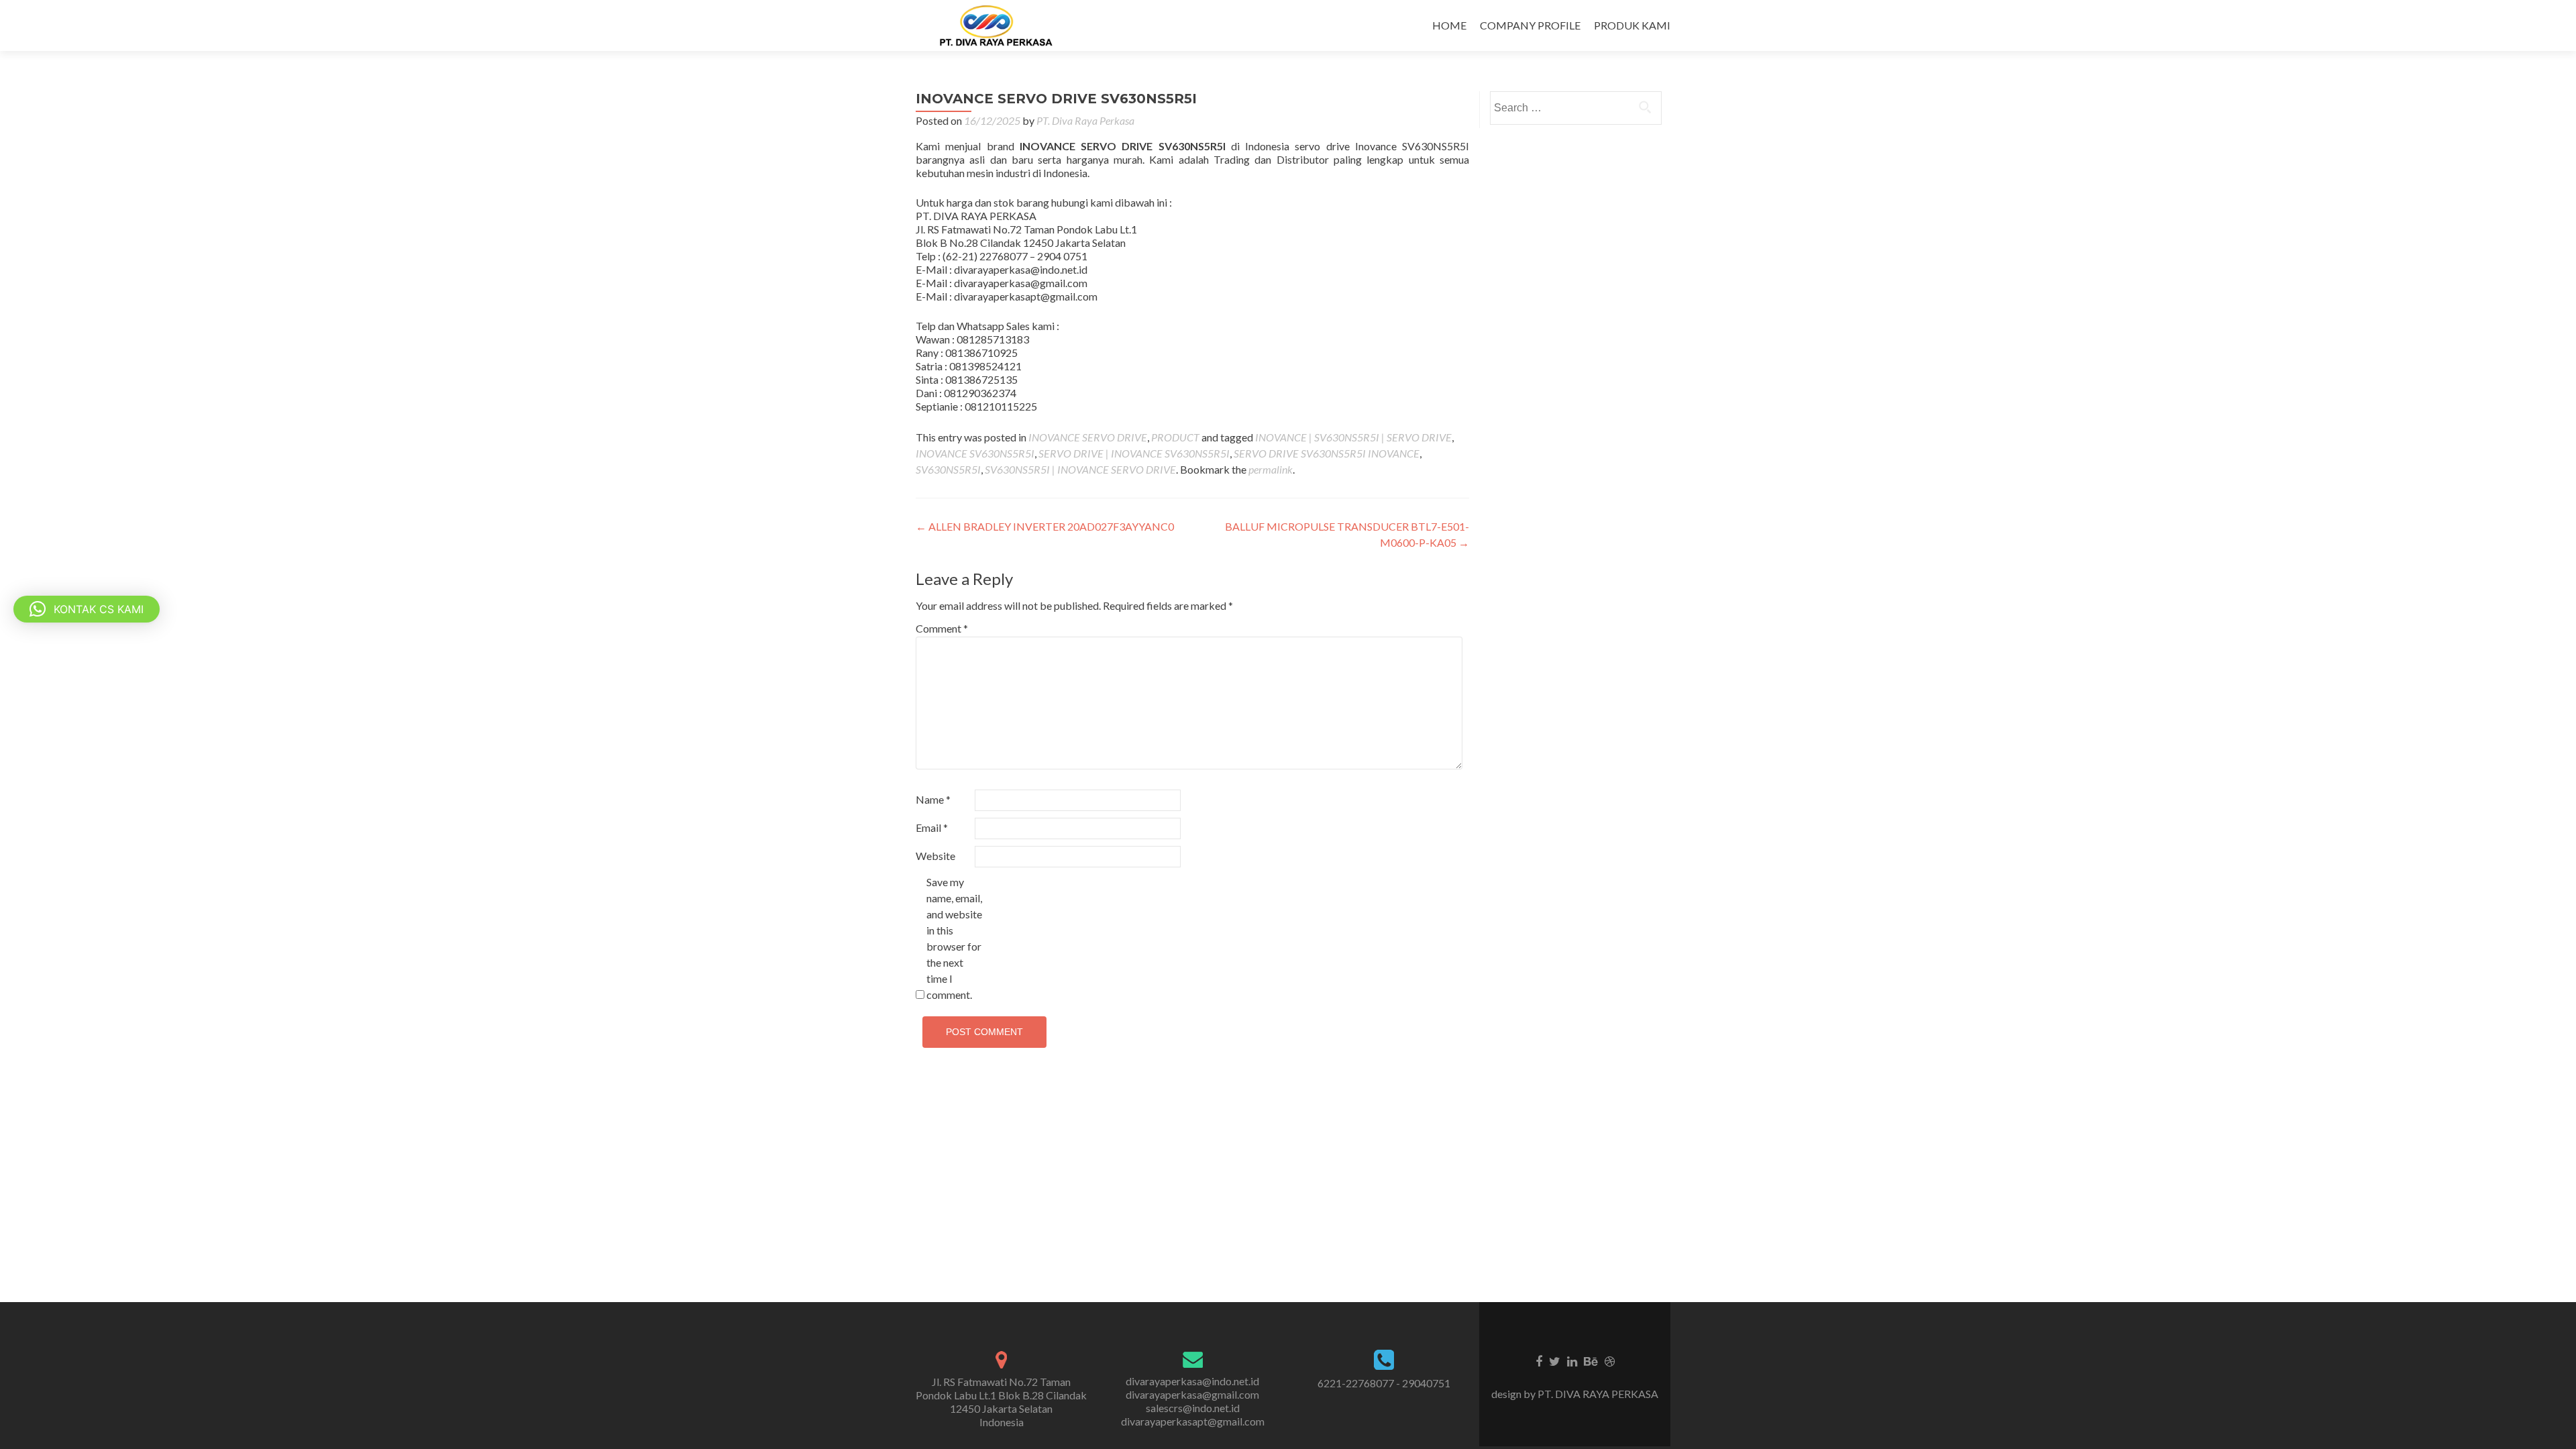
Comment (942, 628)
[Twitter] (1555, 1360)
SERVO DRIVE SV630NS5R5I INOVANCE (1327, 453)
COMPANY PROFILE (1530, 25)
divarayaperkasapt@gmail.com (1193, 1421)
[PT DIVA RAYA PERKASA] (1000, 25)
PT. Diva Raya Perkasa (1085, 120)
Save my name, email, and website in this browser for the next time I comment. (954, 938)
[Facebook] (1539, 1360)
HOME (1449, 25)
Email (932, 827)
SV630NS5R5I (948, 469)
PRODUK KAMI (1632, 25)
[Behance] (1591, 1360)
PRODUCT (1175, 437)
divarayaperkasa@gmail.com (1192, 1394)
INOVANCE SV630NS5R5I (975, 453)
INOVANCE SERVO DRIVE (1088, 437)
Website (935, 856)
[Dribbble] (1610, 1360)
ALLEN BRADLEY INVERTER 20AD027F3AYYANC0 (1045, 526)
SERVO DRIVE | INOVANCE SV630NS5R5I (1134, 453)
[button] (87, 609)
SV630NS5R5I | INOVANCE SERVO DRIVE (1080, 469)
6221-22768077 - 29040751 (1384, 1383)
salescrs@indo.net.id (1193, 1408)
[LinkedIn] (1572, 1360)
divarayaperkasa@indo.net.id (1192, 1381)
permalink (1271, 469)
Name (933, 799)
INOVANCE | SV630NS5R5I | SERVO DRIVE (1353, 437)
